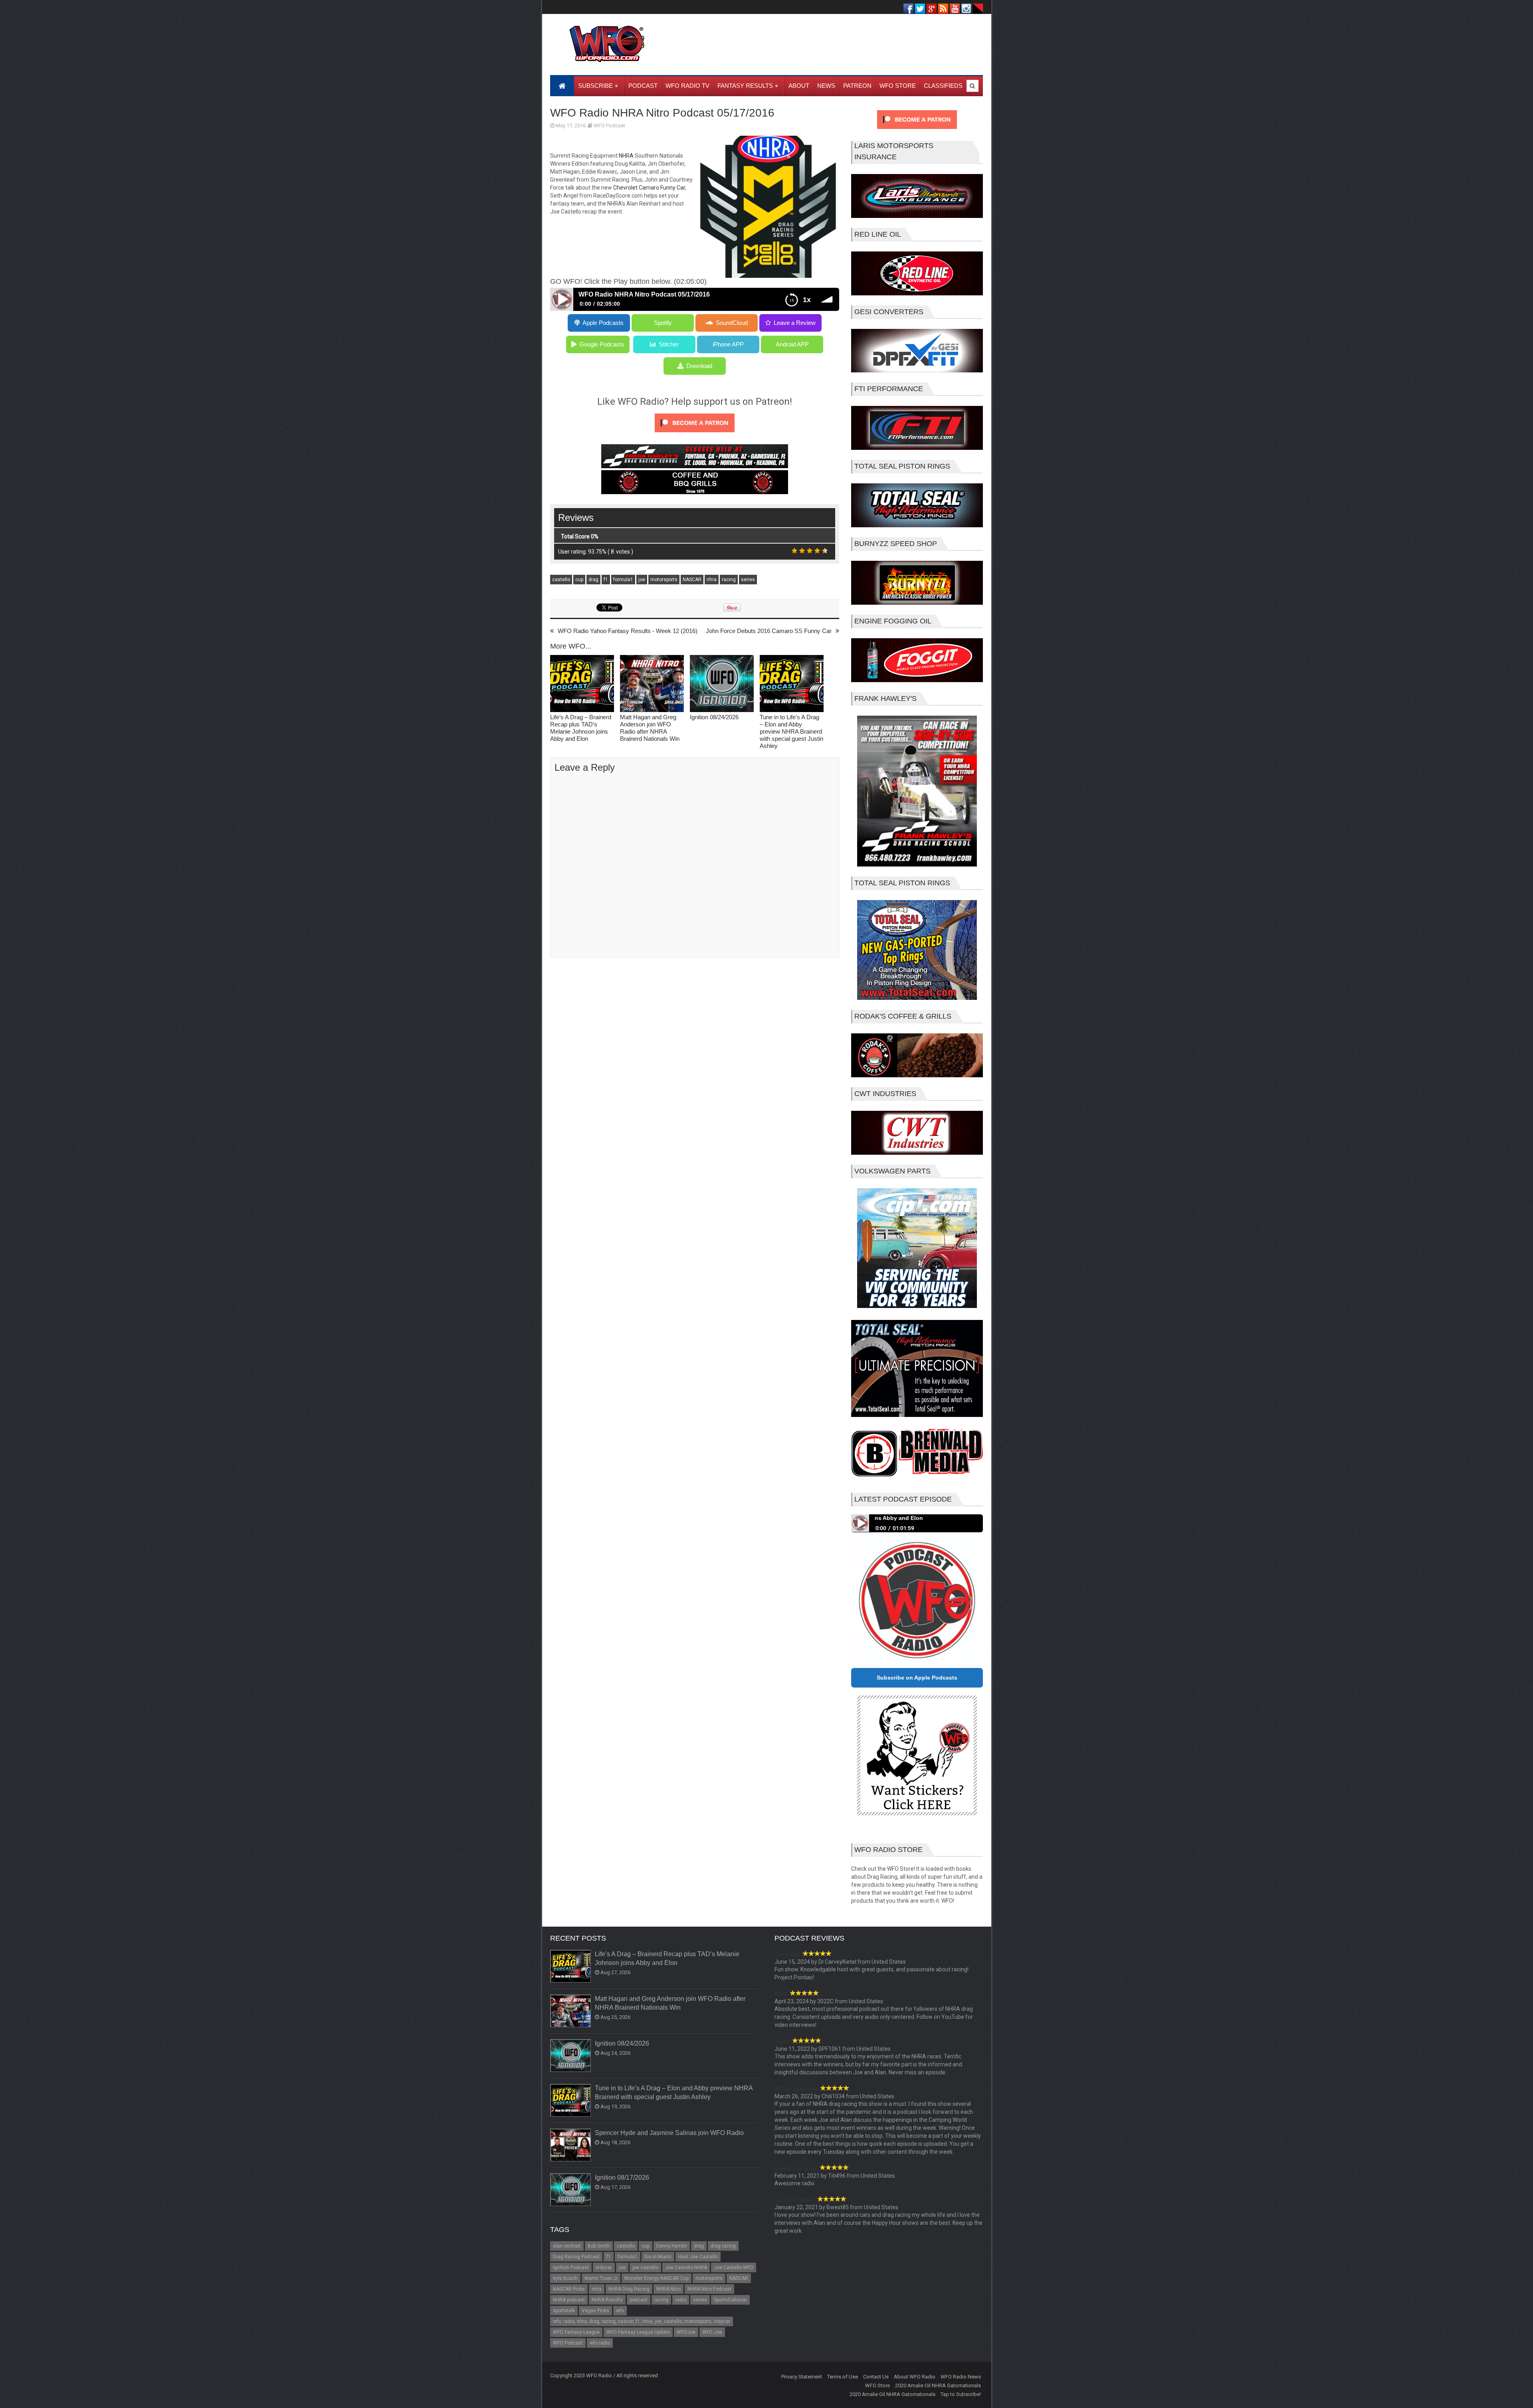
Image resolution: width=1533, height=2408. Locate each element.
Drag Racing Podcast (576, 2257)
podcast (639, 2300)
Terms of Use (843, 2377)
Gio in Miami (658, 2257)
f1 (606, 580)
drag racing (723, 2246)
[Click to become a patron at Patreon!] (695, 434)
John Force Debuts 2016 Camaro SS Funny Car (769, 631)
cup (579, 580)
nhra (712, 580)
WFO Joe (712, 2332)
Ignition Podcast (571, 2268)
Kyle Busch (565, 2278)
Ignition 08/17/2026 (622, 2177)
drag (593, 580)
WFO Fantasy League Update (638, 2332)
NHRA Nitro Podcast (709, 2289)
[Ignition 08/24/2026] (722, 684)
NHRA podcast (569, 2300)
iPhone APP (728, 344)
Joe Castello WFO (734, 2268)
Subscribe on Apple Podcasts (917, 1678)
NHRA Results (607, 2300)
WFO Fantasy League (576, 2332)
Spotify (663, 323)
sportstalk (564, 2311)
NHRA (626, 156)
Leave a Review (795, 323)
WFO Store (877, 2385)
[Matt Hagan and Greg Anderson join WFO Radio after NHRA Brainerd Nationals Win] (652, 684)
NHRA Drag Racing (629, 2289)
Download (699, 366)
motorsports (664, 580)
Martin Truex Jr (601, 2278)
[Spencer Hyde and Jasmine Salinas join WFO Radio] (571, 2145)
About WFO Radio (915, 2377)
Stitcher (669, 344)
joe (642, 580)
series (748, 580)
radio (681, 2300)
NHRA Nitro (668, 2289)
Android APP (792, 344)
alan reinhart (567, 2246)
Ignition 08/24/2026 (714, 717)
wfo (620, 2311)
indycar (604, 2268)
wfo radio (600, 2343)
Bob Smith (599, 2246)
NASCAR (692, 580)
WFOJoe (686, 2332)
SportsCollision (730, 2300)
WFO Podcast (609, 126)
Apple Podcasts (603, 323)
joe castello (645, 2268)
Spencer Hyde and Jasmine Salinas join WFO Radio (669, 2133)
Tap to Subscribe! (961, 2394)
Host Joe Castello (698, 2257)
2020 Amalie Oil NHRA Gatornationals (938, 2385)
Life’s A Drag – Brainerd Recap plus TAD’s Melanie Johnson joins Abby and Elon (581, 728)
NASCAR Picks (569, 2289)
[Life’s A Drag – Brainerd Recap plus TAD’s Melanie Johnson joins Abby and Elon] (582, 684)
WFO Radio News (961, 2377)
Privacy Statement (802, 2377)
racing (729, 580)
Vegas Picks (595, 2311)
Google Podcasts (602, 344)
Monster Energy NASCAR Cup (657, 2278)
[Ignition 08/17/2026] (571, 2190)
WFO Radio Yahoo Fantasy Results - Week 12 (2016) (628, 631)
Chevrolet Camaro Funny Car (649, 188)
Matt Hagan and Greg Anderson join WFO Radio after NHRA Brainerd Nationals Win (650, 728)
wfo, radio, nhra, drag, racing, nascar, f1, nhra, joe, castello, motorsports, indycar (642, 2321)
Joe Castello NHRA (686, 2268)
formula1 (623, 580)
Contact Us (876, 2377)
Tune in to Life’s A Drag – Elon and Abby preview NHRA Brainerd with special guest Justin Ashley (791, 731)
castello (561, 580)
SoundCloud (732, 323)
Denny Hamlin (672, 2246)
